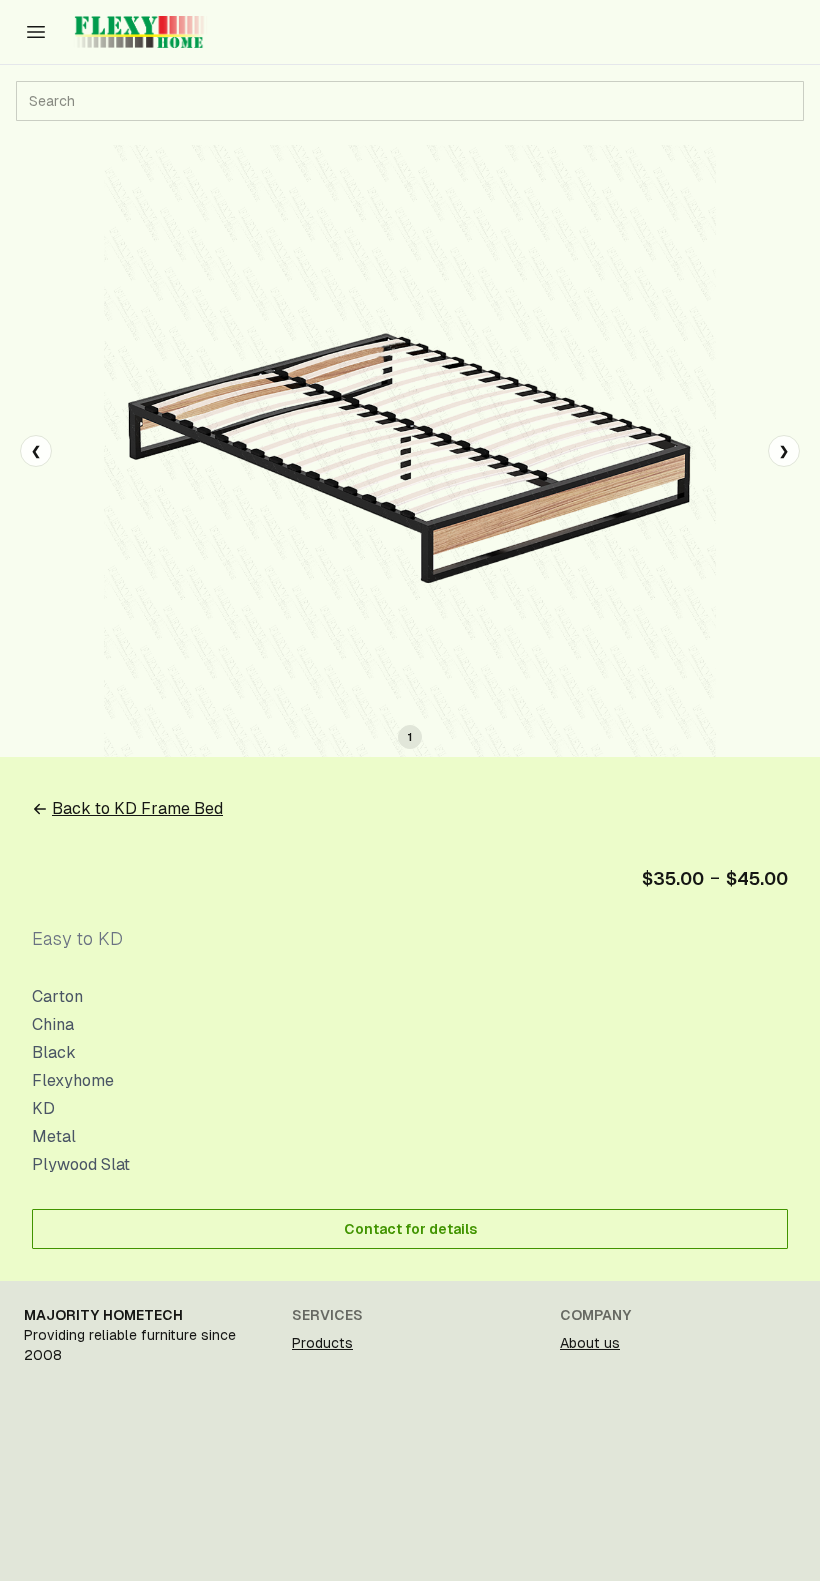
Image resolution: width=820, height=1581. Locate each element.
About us (590, 1343)
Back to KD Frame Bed (137, 808)
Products (322, 1343)
